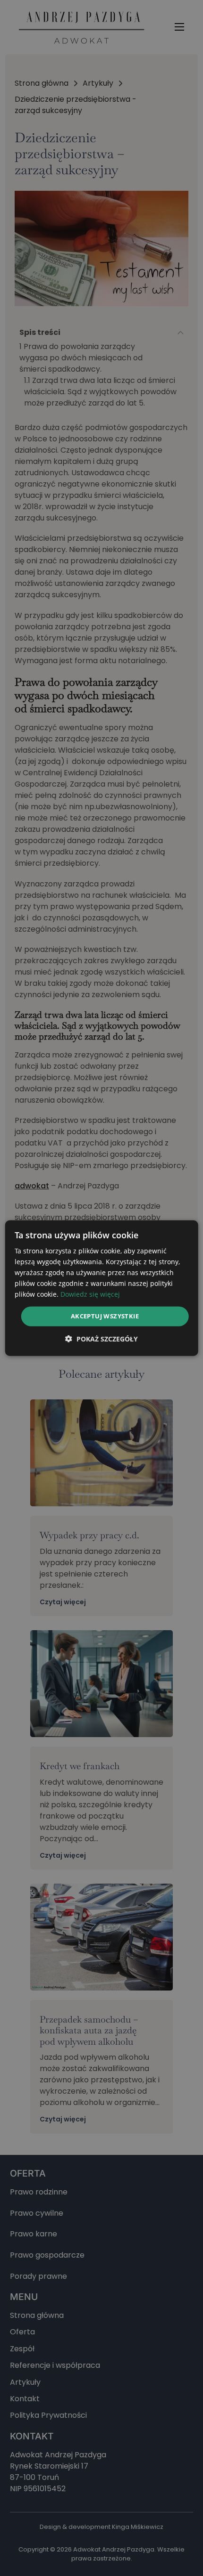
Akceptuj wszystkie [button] (105, 1316)
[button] (101, 1339)
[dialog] (102, 1288)
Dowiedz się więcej (90, 1294)
